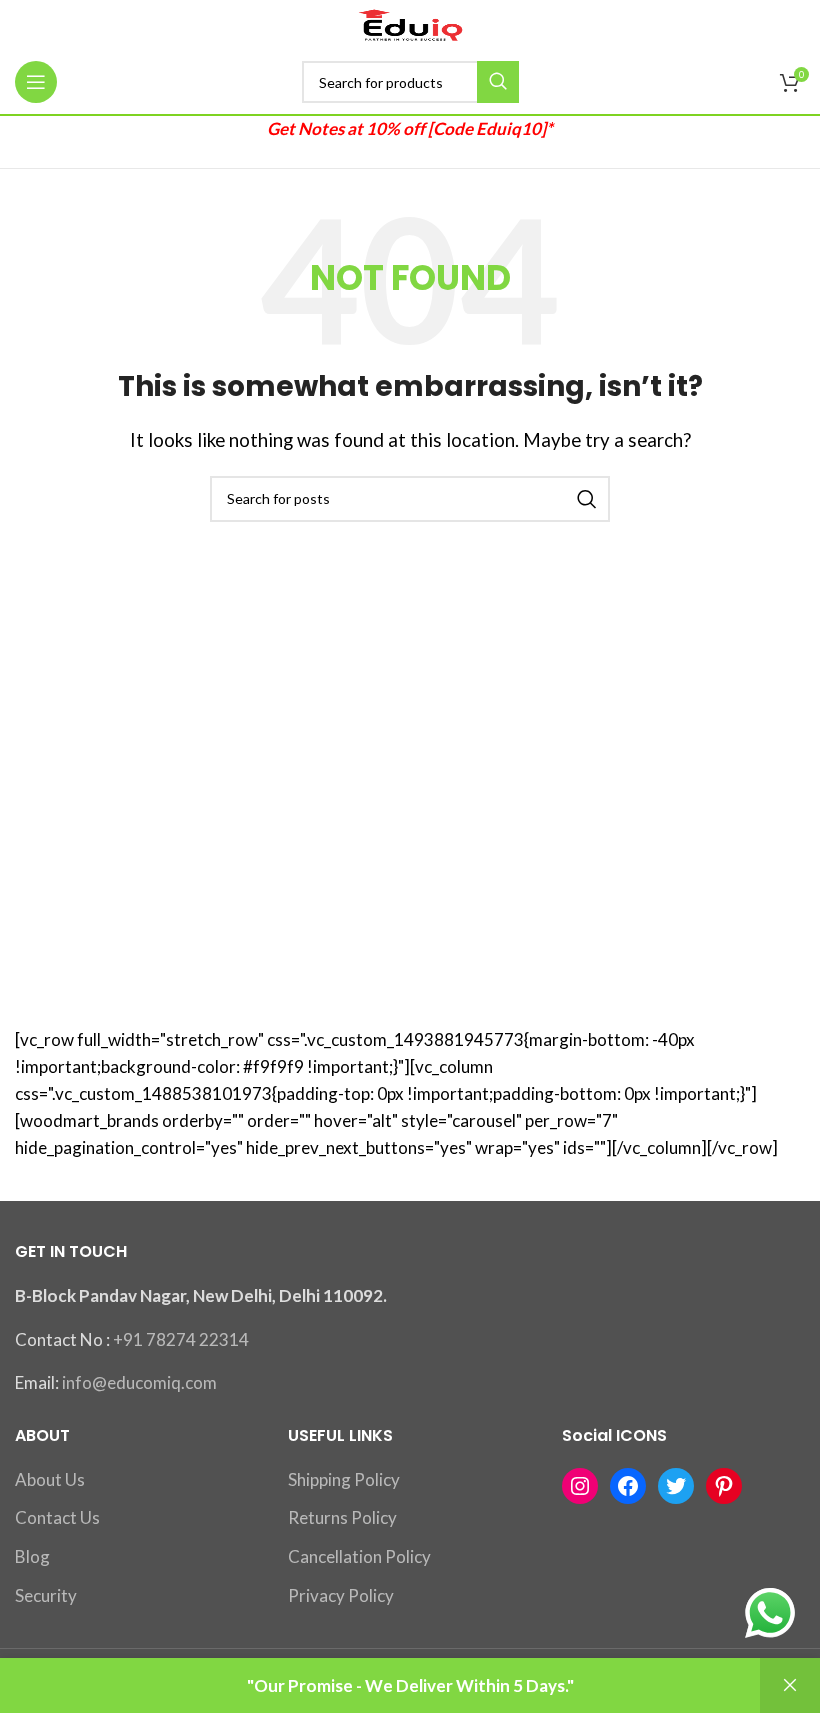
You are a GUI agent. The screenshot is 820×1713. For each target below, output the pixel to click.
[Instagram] (580, 1486)
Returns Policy (342, 1517)
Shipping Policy (344, 1479)
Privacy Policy (341, 1595)
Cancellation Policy (359, 1556)
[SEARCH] (498, 82)
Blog (32, 1556)
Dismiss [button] (790, 1685)
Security (46, 1595)
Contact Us (57, 1517)
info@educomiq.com (139, 1382)
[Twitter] (676, 1486)
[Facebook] (628, 1486)
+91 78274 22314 (181, 1339)
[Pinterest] (724, 1486)
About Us (50, 1479)
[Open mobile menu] (36, 82)
